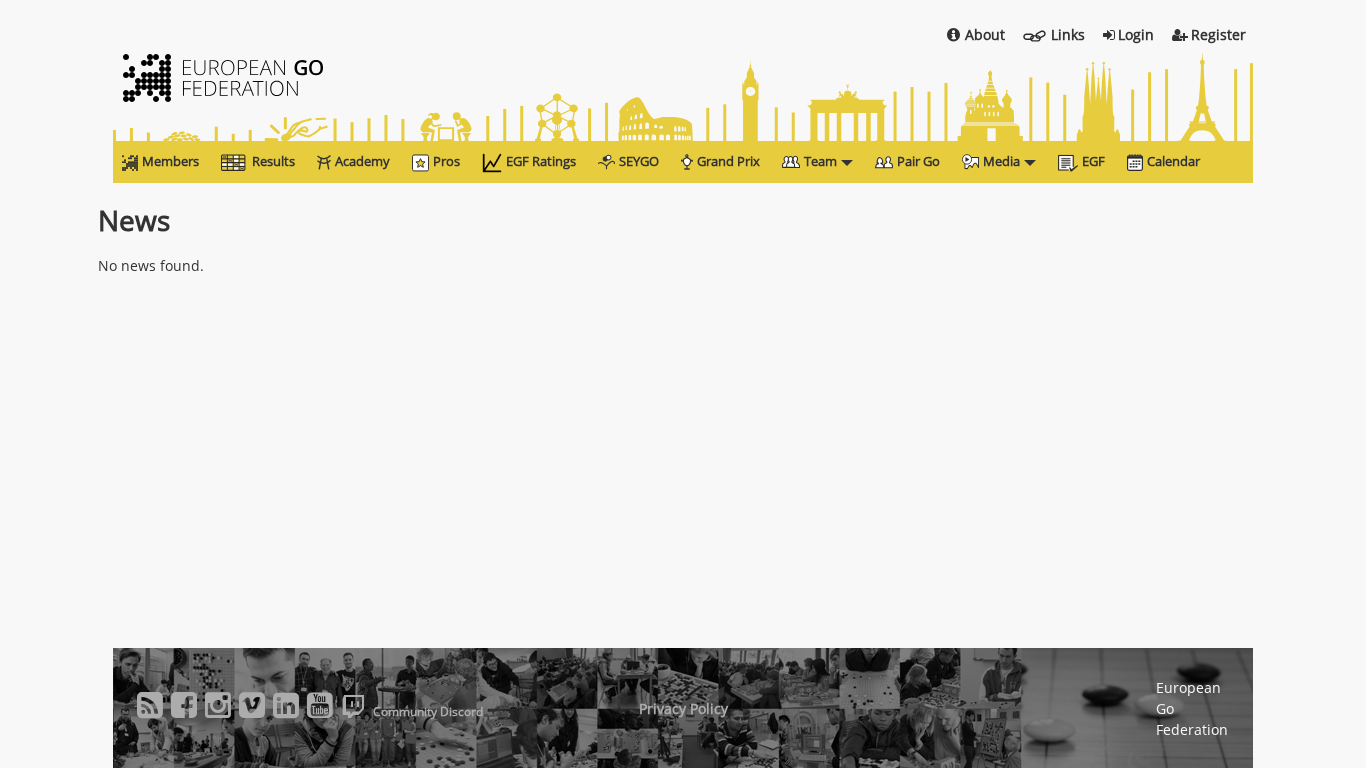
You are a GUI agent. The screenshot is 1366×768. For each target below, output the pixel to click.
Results (273, 161)
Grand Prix (728, 161)
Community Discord (428, 711)
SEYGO (639, 161)
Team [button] (820, 161)
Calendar (1173, 161)
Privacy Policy (683, 708)
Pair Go (918, 161)
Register (1218, 34)
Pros (446, 161)
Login (1136, 34)
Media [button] (1001, 161)
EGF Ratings (541, 161)
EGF (1093, 161)
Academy (362, 161)
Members (170, 161)
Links (1068, 34)
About (985, 34)
